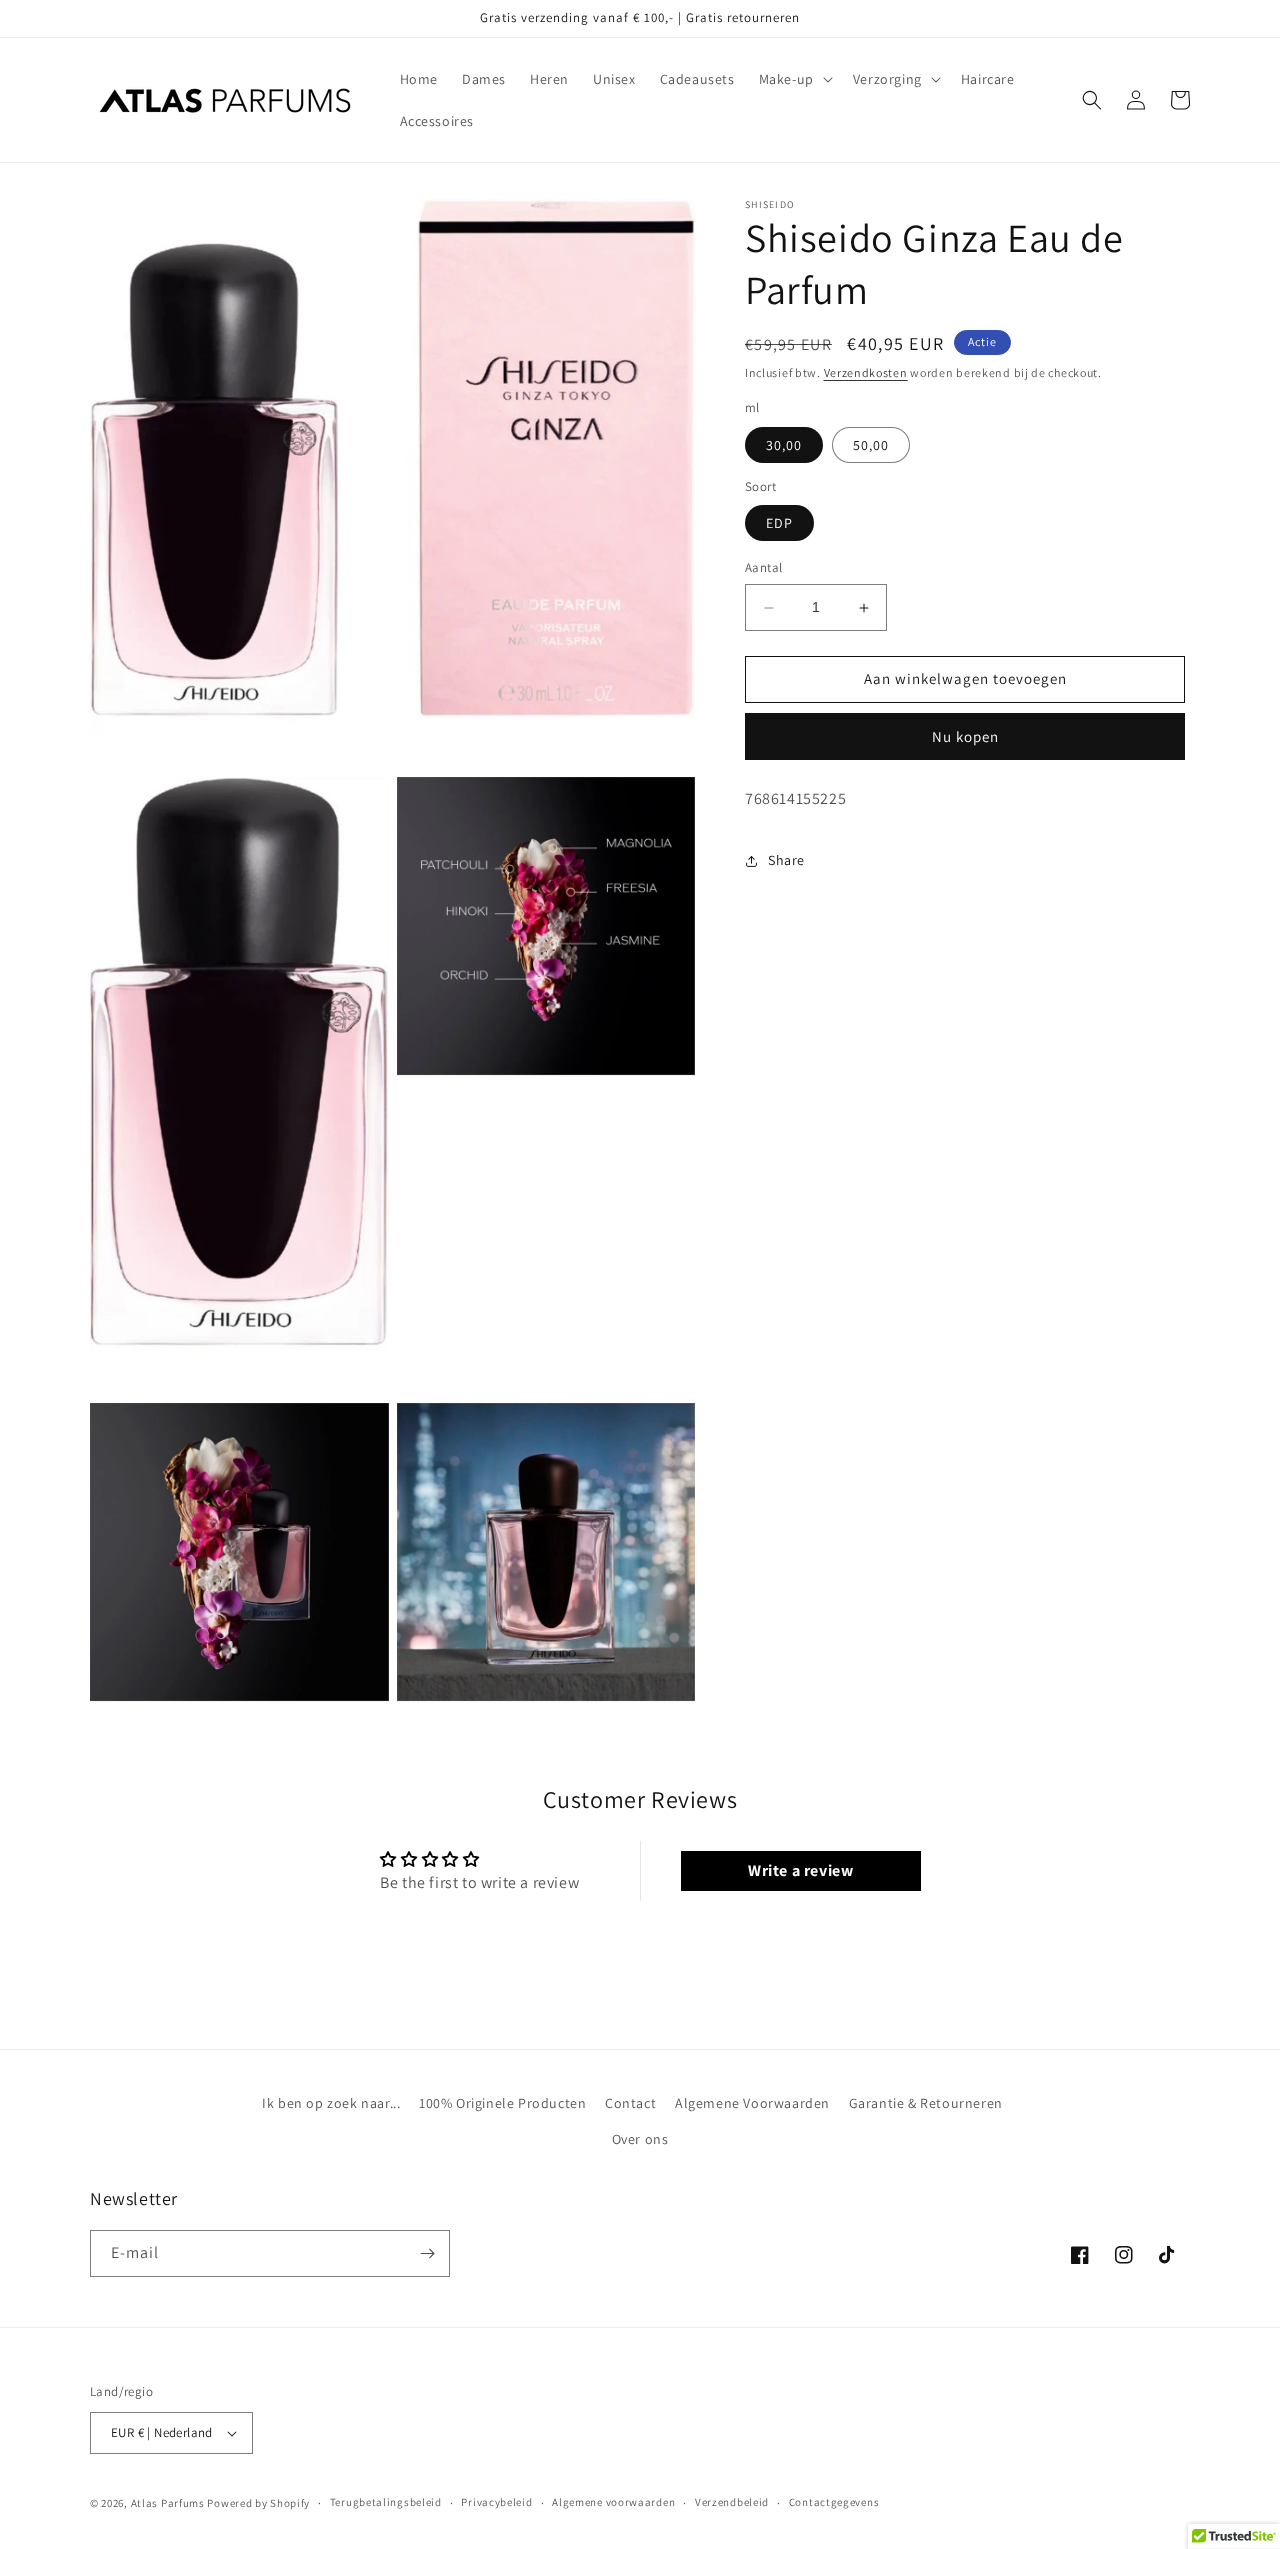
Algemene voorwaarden (613, 2502)
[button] (794, 79)
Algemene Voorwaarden (752, 2103)
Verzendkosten (866, 372)
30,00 (784, 445)
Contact (630, 2103)
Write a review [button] (800, 1870)
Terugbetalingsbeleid (386, 2502)
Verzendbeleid (732, 2502)
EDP (779, 524)
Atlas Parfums (168, 2503)
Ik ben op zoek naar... (331, 2103)
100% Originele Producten (502, 2103)
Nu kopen (965, 736)
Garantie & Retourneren (926, 2103)
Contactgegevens (834, 2502)
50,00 (871, 445)
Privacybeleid (496, 2502)
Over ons (640, 2139)
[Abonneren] (427, 2253)
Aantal (763, 568)
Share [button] (786, 860)
